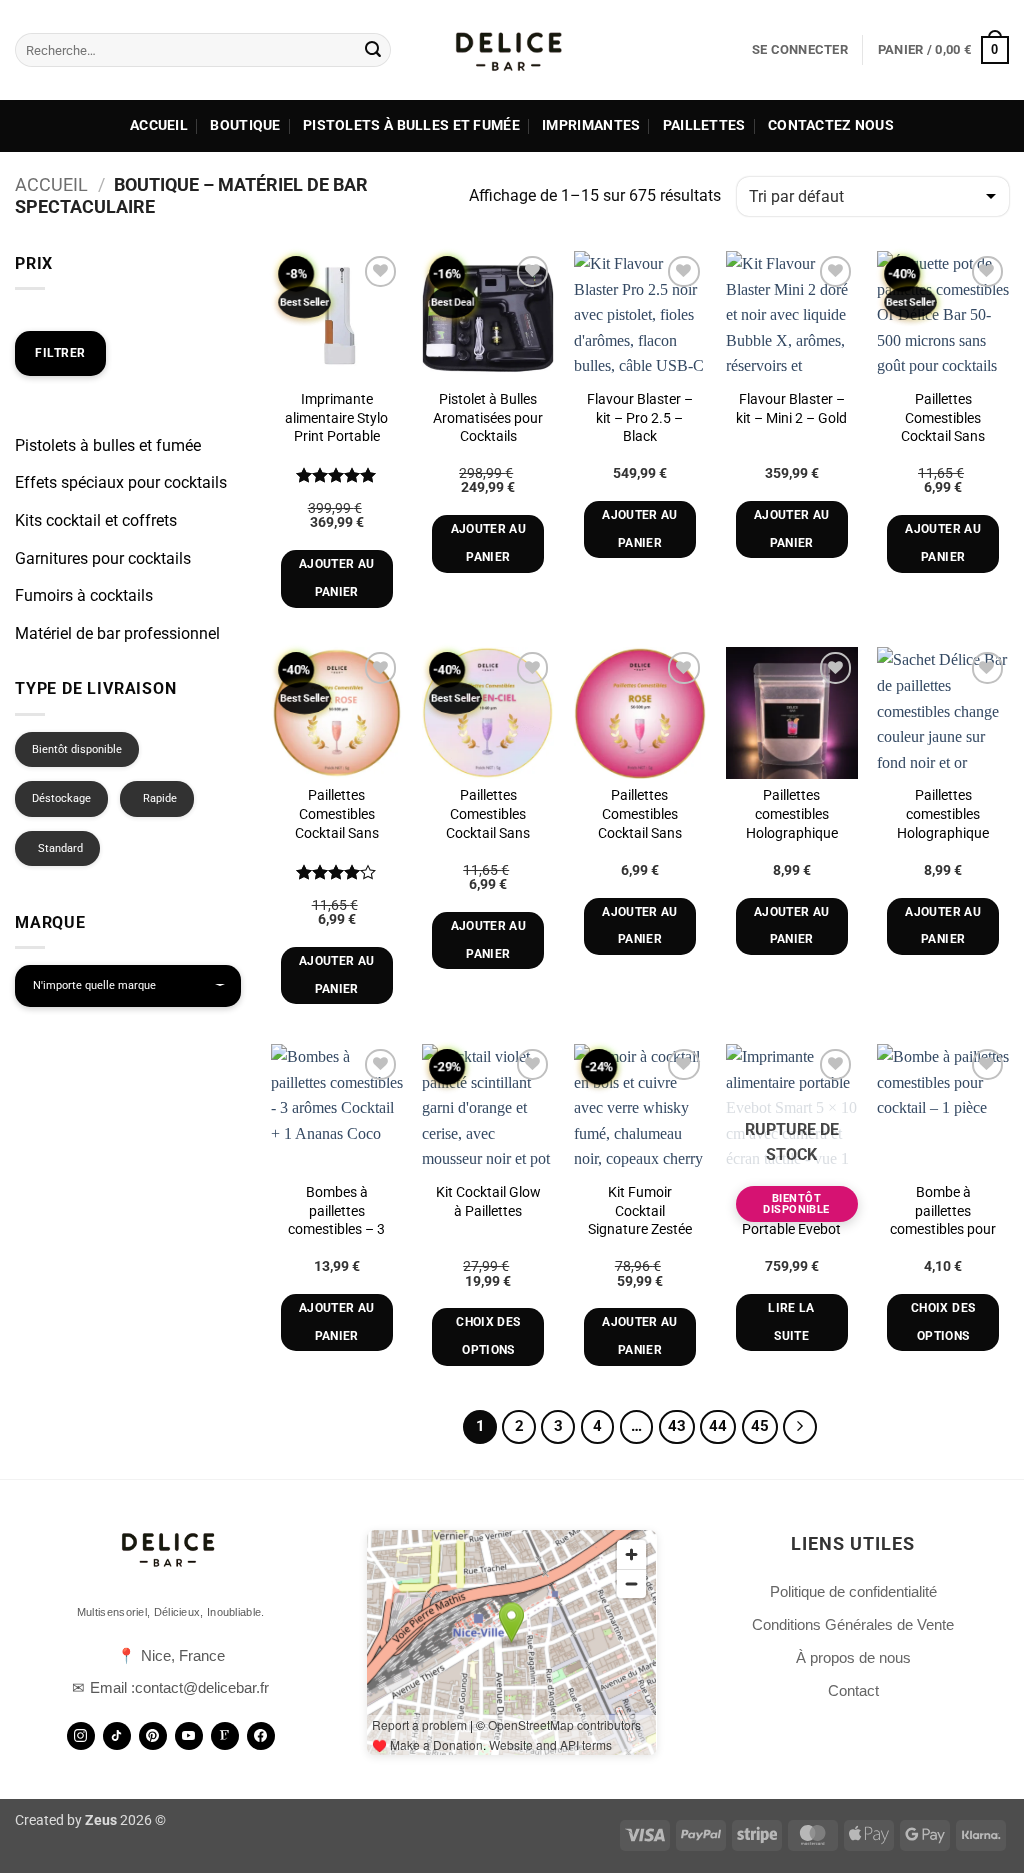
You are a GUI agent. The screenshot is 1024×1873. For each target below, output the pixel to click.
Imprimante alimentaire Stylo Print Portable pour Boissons (336, 427)
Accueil (159, 125)
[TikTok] (117, 1736)
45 (760, 1426)
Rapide (160, 798)
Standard (60, 848)
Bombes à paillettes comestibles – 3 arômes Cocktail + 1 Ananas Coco (336, 1230)
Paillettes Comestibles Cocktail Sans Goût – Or (943, 427)
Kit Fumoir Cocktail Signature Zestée (640, 1211)
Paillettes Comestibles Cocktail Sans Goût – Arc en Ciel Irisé (488, 833)
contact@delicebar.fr (202, 1687)
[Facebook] (261, 1736)
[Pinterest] (153, 1736)
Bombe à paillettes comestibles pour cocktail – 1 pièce (943, 1220)
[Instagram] (81, 1736)
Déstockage (61, 798)
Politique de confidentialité (853, 1591)
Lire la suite (791, 1322)
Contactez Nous (831, 125)
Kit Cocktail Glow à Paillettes (488, 1202)
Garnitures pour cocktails (103, 558)
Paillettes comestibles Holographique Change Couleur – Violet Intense (791, 833)
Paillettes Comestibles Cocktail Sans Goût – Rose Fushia (640, 833)
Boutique (245, 125)
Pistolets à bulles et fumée (411, 125)
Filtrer (60, 353)
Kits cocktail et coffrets (96, 520)
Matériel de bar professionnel (117, 633)
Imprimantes (591, 125)
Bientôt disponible (77, 749)
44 (718, 1426)
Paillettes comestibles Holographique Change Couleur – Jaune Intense (943, 833)
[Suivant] (800, 1427)
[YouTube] (189, 1736)
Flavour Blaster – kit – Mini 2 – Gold (791, 409)
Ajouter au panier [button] (336, 578)
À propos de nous (853, 1657)
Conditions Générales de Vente (853, 1624)
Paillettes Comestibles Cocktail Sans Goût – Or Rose (336, 823)
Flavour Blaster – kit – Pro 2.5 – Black (640, 418)
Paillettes (704, 125)
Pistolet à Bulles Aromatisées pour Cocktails (488, 418)
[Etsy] (225, 1736)
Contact (853, 1690)
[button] (800, 50)
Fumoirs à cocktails (84, 595)
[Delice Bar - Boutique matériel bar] (512, 50)
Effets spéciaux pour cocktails (121, 482)
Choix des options (488, 1336)
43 (677, 1426)
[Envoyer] (373, 50)
